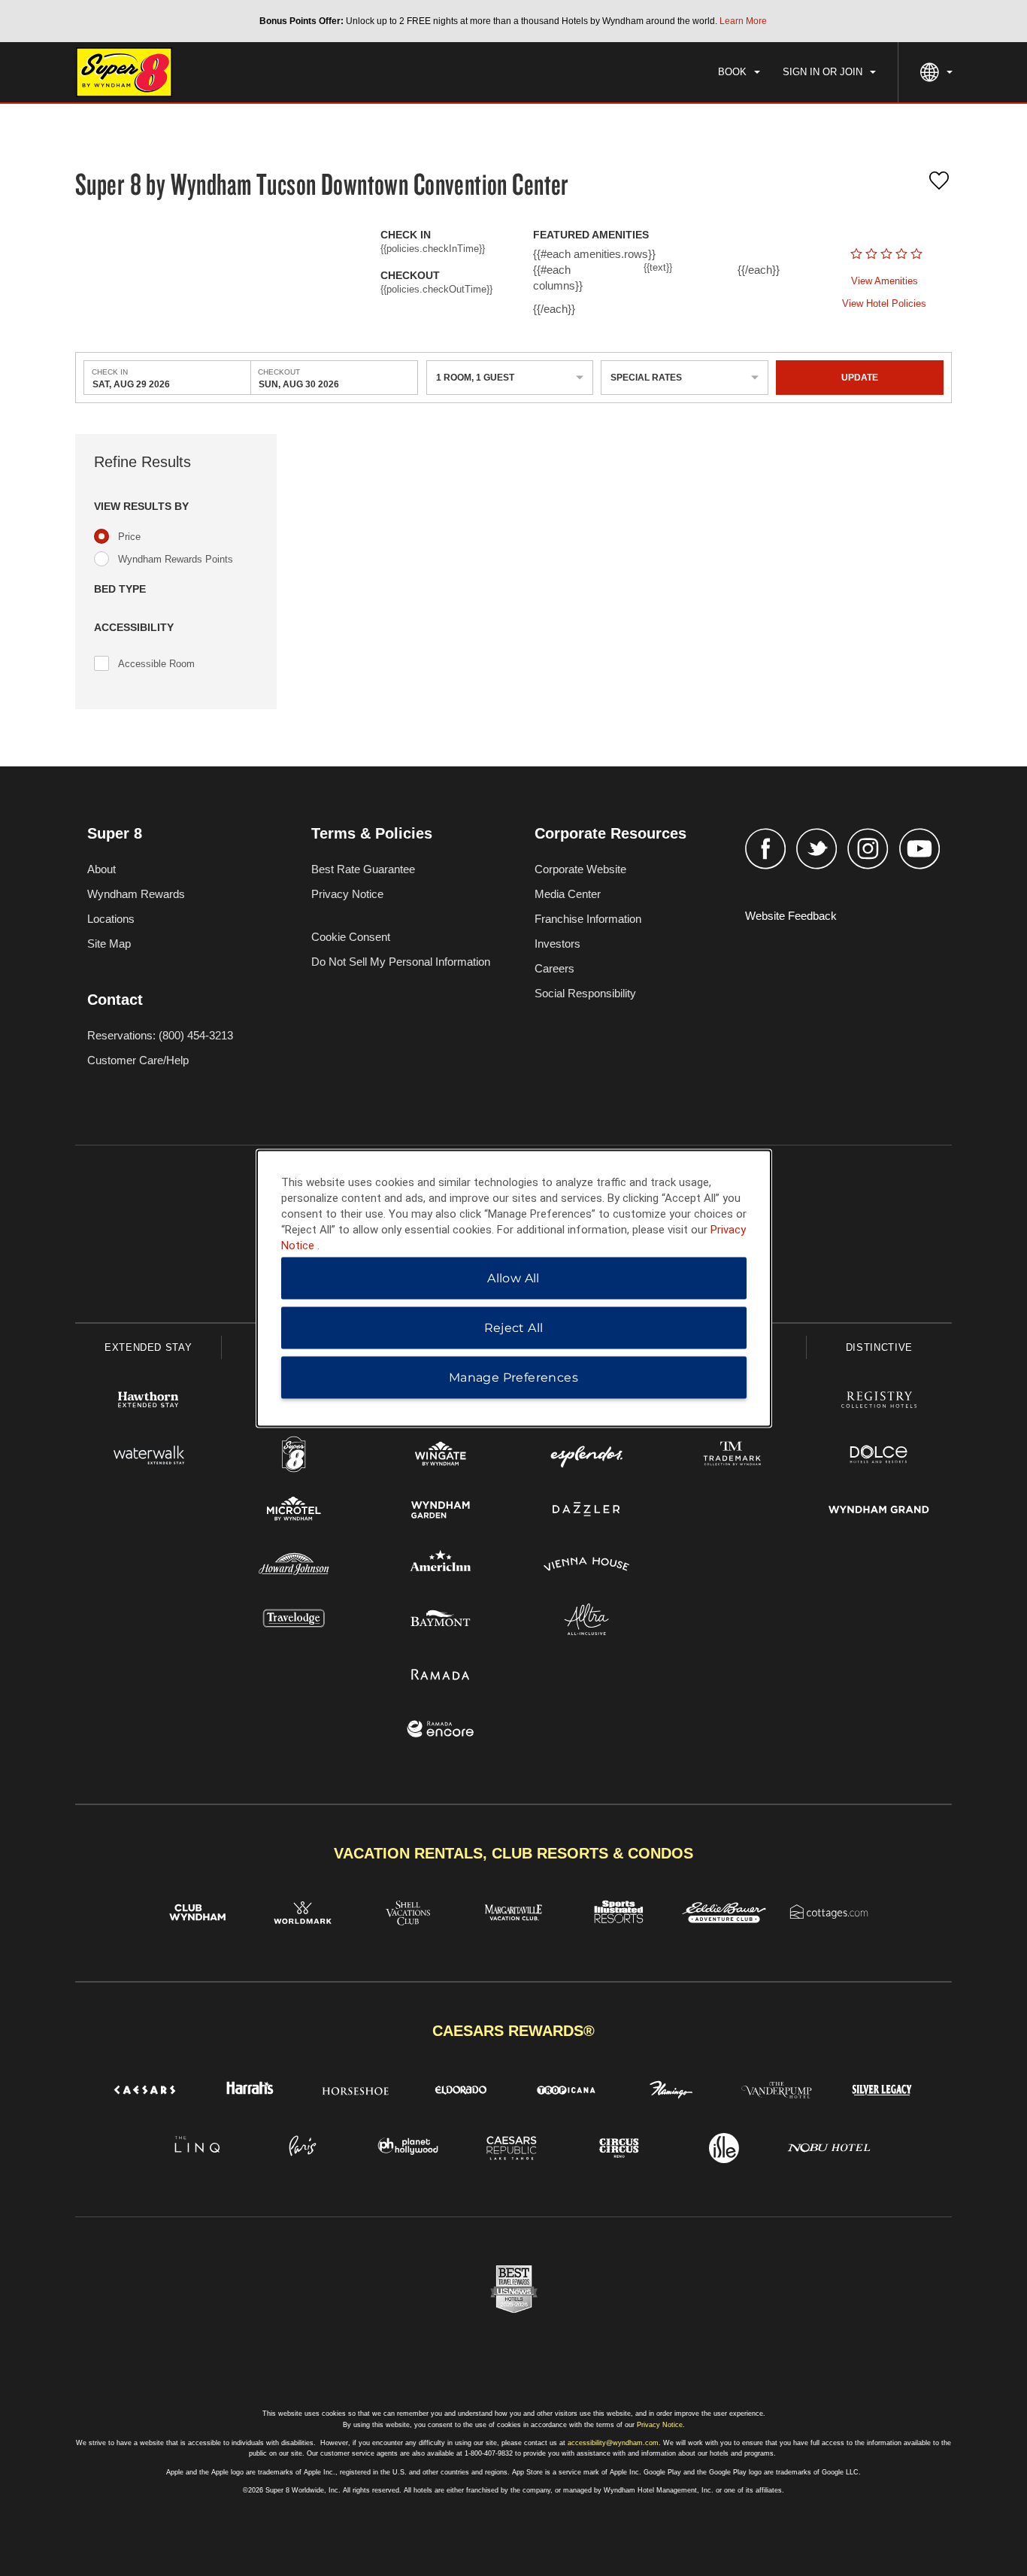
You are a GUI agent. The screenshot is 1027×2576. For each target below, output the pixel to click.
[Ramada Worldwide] (441, 1676)
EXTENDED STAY (148, 1347)
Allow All (513, 1277)
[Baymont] (441, 1621)
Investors (557, 944)
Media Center (568, 894)
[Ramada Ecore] (441, 1731)
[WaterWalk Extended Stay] (148, 1456)
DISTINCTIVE (879, 1347)
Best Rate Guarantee (363, 869)
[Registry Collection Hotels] (879, 1402)
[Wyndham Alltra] (586, 1621)
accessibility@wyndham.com (613, 2443)
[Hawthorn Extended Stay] (148, 1402)
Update (860, 378)
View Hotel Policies (884, 303)
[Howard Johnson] (294, 1566)
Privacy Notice (347, 894)
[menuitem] (739, 72)
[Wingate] (441, 1456)
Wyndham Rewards (136, 894)
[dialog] (514, 1288)
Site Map (109, 944)
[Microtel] (294, 1511)
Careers (554, 968)
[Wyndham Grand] (879, 1511)
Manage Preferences (513, 1377)
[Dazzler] (586, 1511)
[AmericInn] (441, 1566)
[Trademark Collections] (732, 1456)
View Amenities (885, 281)
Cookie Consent (351, 937)
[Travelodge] (294, 1621)
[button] (176, 507)
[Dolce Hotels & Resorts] (879, 1456)
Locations (111, 919)
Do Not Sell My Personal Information (401, 962)
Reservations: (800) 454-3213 (160, 1035)
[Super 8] (294, 1456)
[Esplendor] (586, 1456)
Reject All (514, 1327)
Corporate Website (580, 869)
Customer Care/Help (138, 1060)
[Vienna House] (586, 1566)
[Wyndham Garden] (441, 1511)
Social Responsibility (585, 993)
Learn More (743, 21)
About (101, 869)
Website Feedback (791, 916)
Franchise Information (588, 919)
